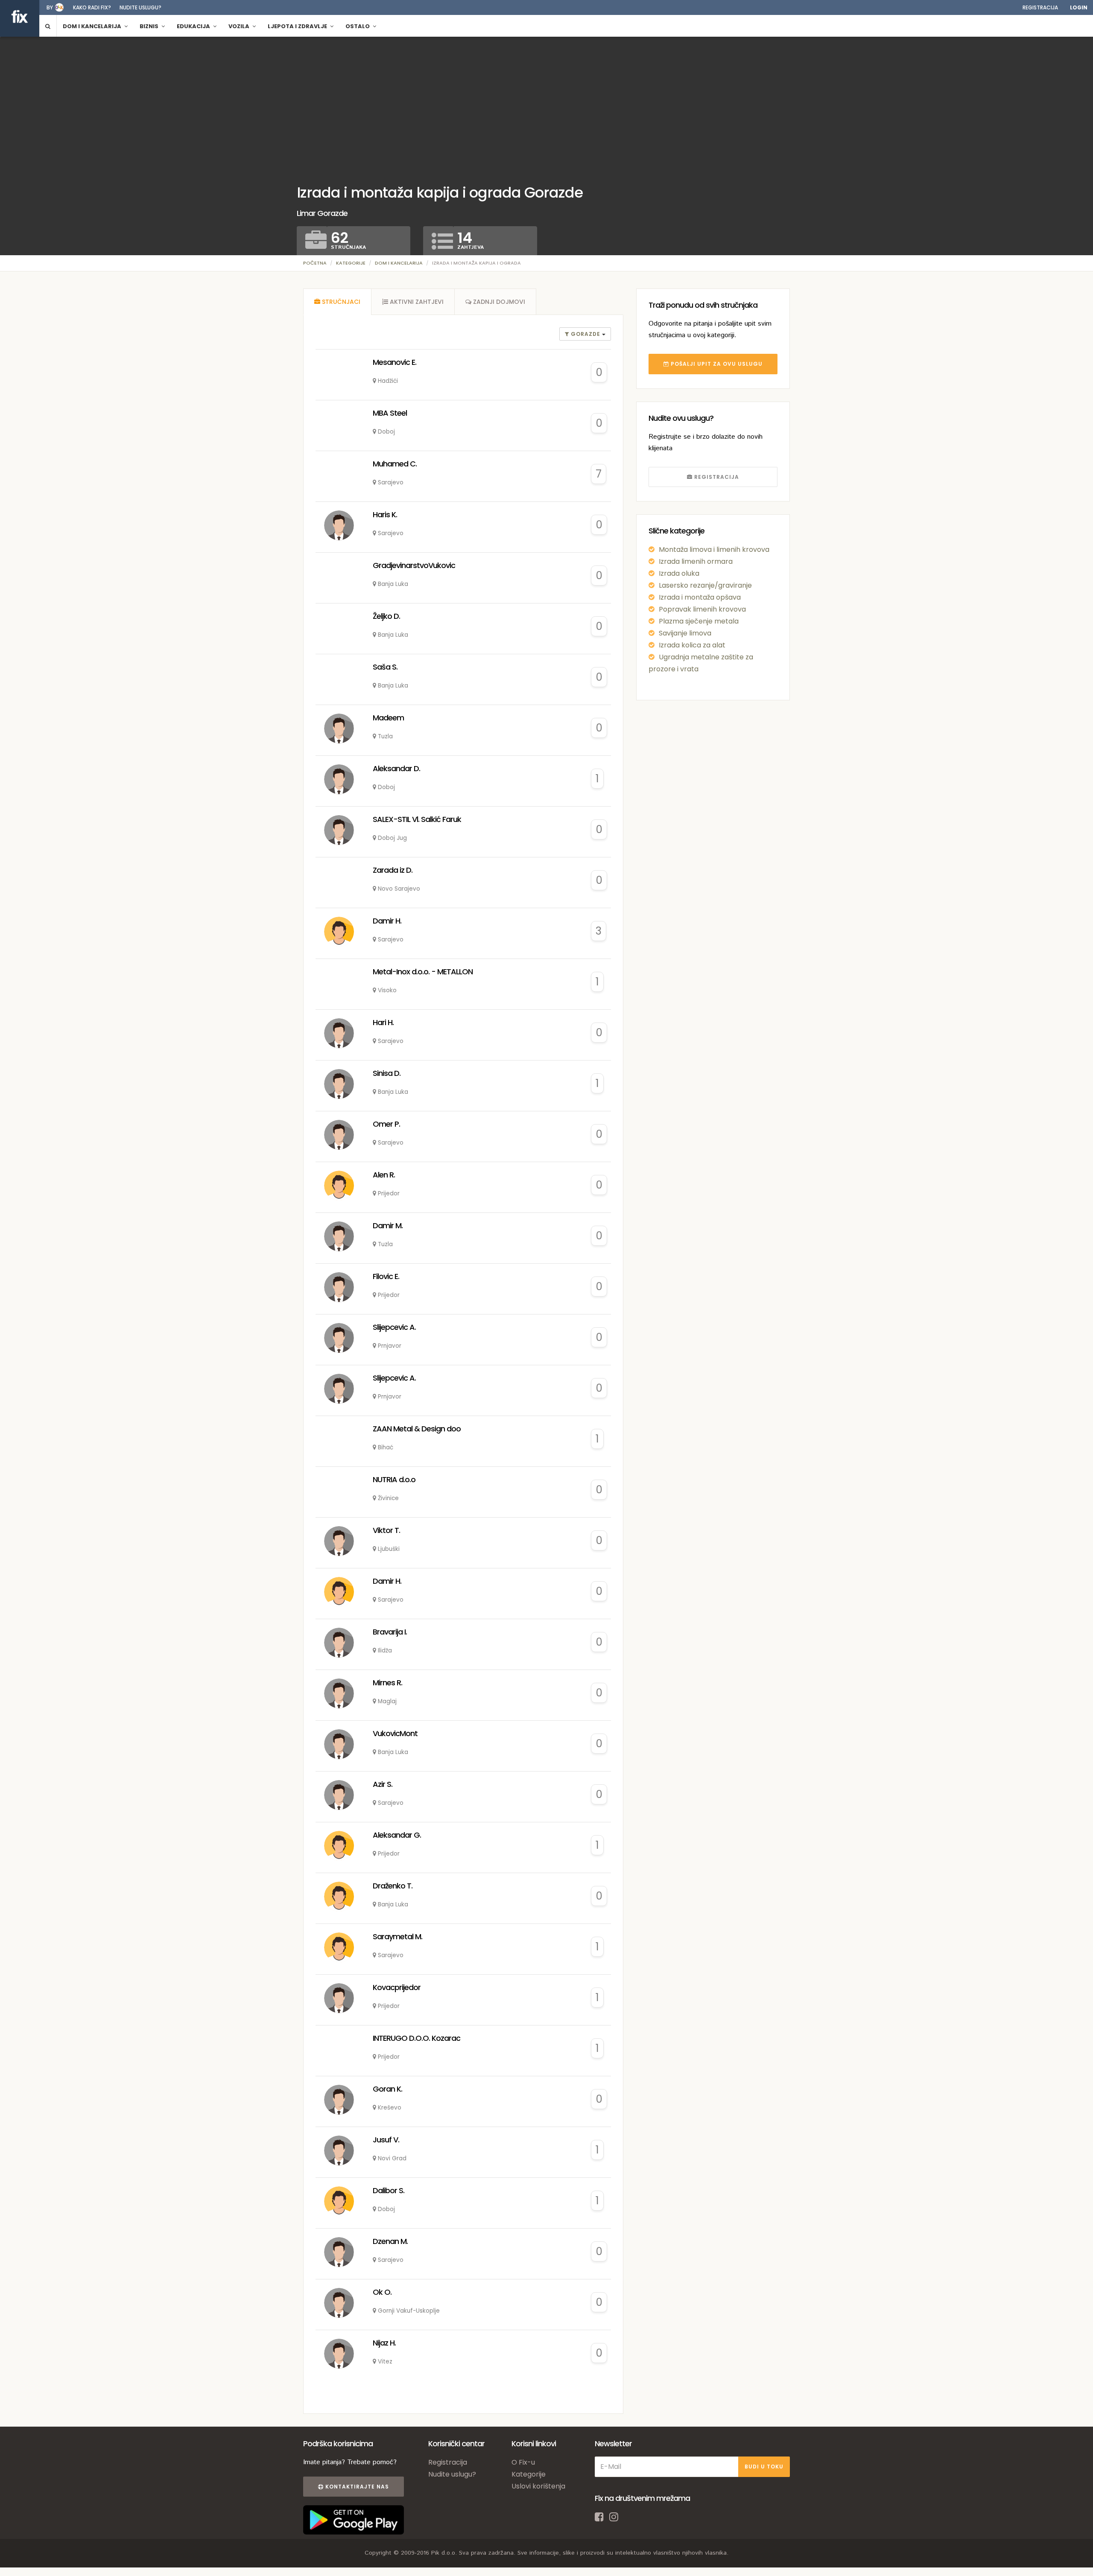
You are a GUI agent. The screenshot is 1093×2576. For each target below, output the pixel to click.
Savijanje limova (685, 633)
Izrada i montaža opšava (700, 597)
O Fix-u (523, 2462)
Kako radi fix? (92, 7)
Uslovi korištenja (538, 2486)
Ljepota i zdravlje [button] (298, 26)
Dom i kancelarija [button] (93, 26)
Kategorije (351, 263)
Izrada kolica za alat (692, 645)
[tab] (337, 302)
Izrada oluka (679, 573)
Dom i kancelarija (399, 263)
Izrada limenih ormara (696, 561)
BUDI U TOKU (764, 2467)
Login (1079, 7)
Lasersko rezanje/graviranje (705, 585)
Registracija (1040, 7)
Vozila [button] (240, 26)
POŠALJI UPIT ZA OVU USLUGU (716, 364)
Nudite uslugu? (140, 7)
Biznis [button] (150, 26)
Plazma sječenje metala (699, 621)
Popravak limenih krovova (702, 609)
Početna (315, 263)
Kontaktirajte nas (356, 2487)
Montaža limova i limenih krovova (714, 549)
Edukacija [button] (194, 26)
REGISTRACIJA (716, 477)
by (50, 7)
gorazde (586, 334)
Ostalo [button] (358, 26)
